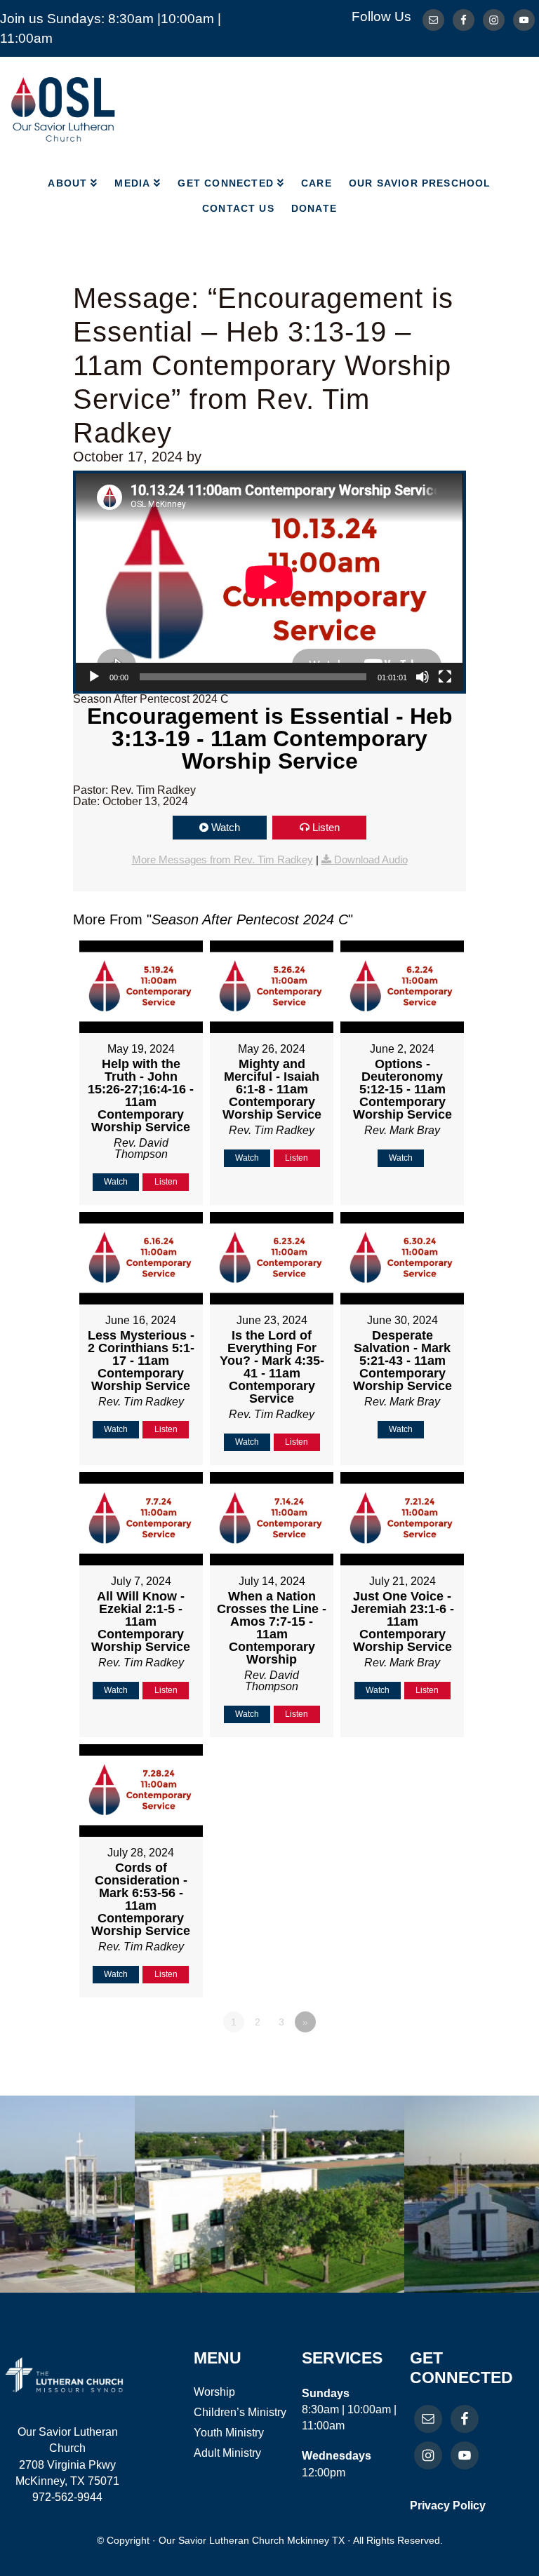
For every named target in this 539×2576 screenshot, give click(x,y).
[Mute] (422, 677)
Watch (226, 827)
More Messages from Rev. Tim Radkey (222, 859)
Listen (326, 827)
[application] (269, 582)
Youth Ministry (229, 2433)
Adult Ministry (227, 2453)
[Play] (94, 677)
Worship (214, 2392)
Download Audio (371, 859)
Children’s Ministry (240, 2412)
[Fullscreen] (445, 677)
